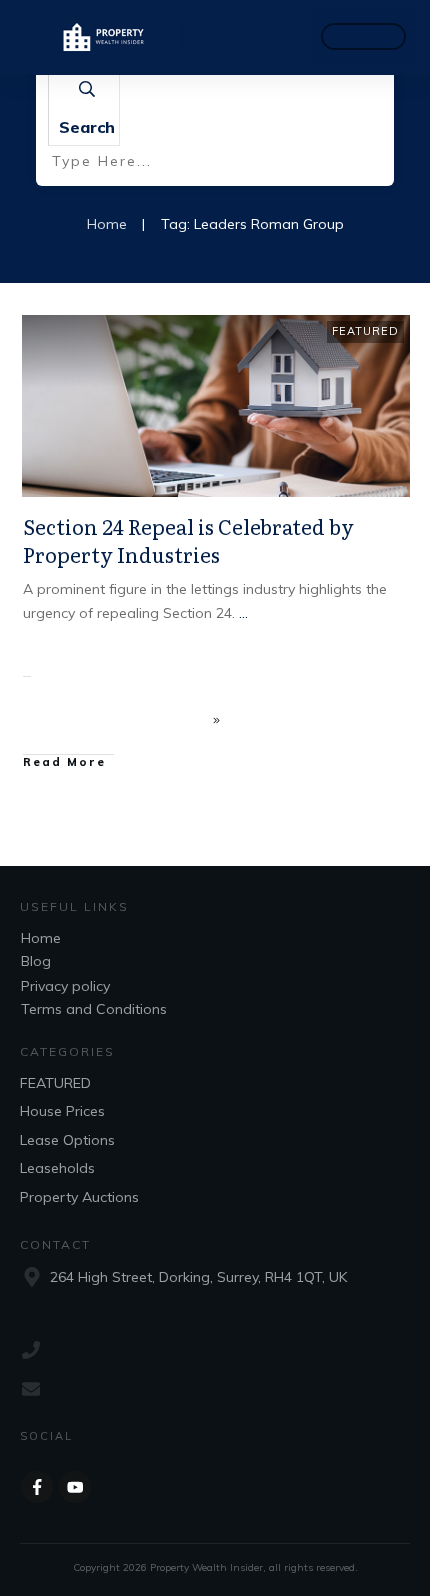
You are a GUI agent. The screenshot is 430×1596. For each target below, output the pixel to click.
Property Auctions (79, 1197)
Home (41, 938)
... (243, 613)
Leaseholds (57, 1168)
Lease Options (67, 1140)
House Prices (62, 1111)
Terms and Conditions (94, 1009)
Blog (36, 961)
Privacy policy (65, 986)
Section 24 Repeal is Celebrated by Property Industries (188, 540)
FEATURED (365, 331)
